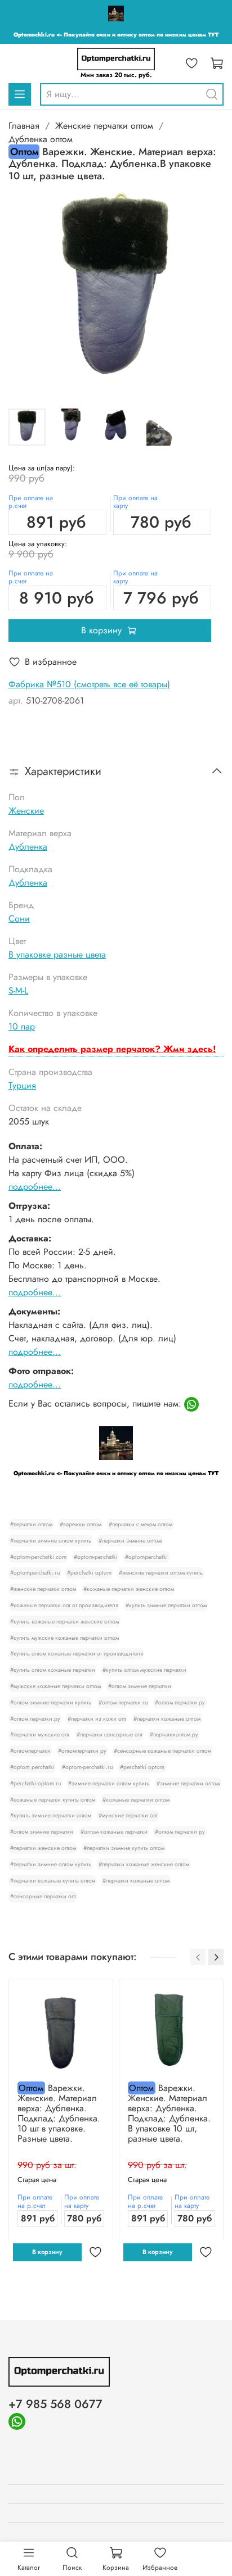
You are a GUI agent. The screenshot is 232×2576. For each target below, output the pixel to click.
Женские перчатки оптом (104, 126)
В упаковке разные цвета (57, 954)
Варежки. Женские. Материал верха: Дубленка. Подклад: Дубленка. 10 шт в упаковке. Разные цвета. (59, 2113)
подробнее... (35, 1187)
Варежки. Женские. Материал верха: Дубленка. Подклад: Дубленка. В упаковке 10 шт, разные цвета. (169, 2113)
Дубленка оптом (41, 139)
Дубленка (28, 847)
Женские (26, 811)
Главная (24, 126)
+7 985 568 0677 (55, 2404)
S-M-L (18, 990)
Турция (22, 1085)
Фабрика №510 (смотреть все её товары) (89, 684)
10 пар (22, 1026)
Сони (19, 919)
